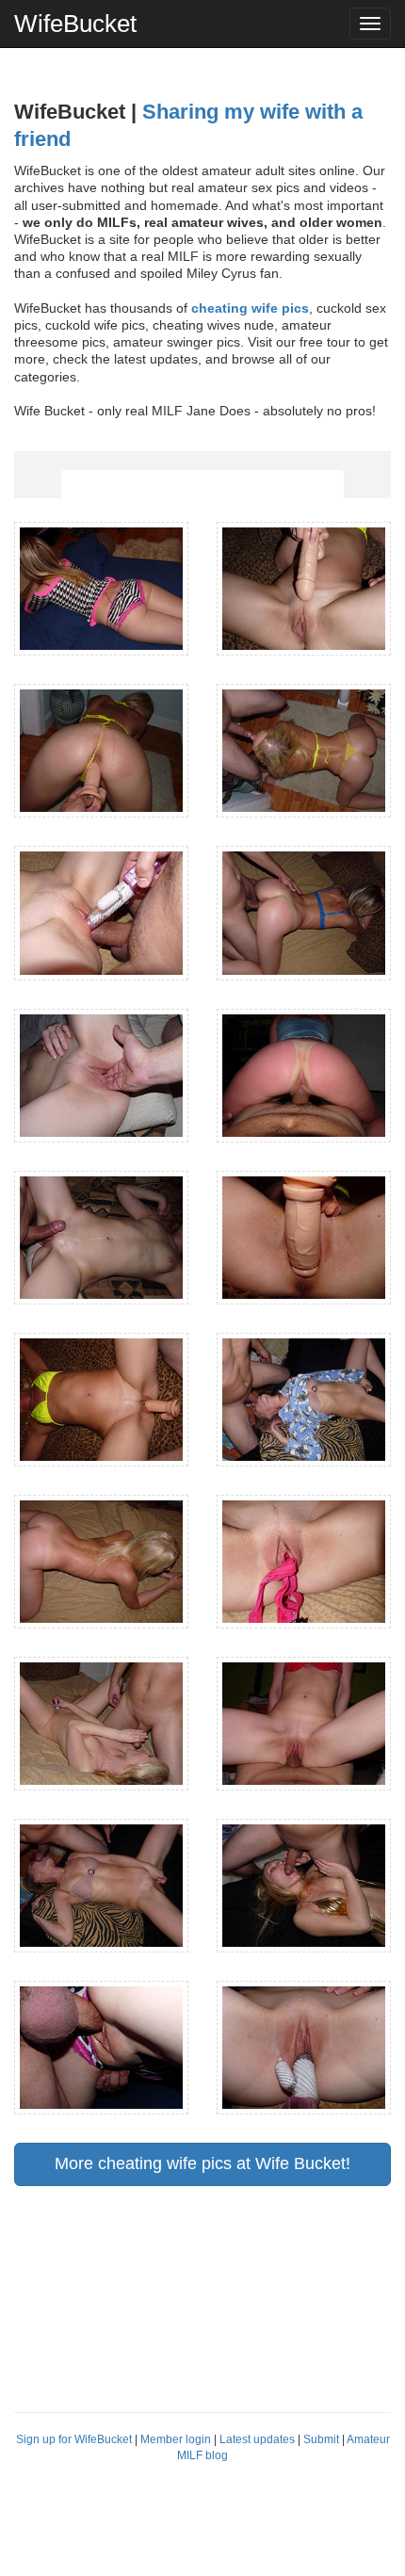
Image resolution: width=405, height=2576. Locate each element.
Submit (321, 2439)
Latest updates (257, 2439)
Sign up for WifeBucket (74, 2439)
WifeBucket (75, 24)
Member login (176, 2439)
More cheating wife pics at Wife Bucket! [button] (202, 2163)
